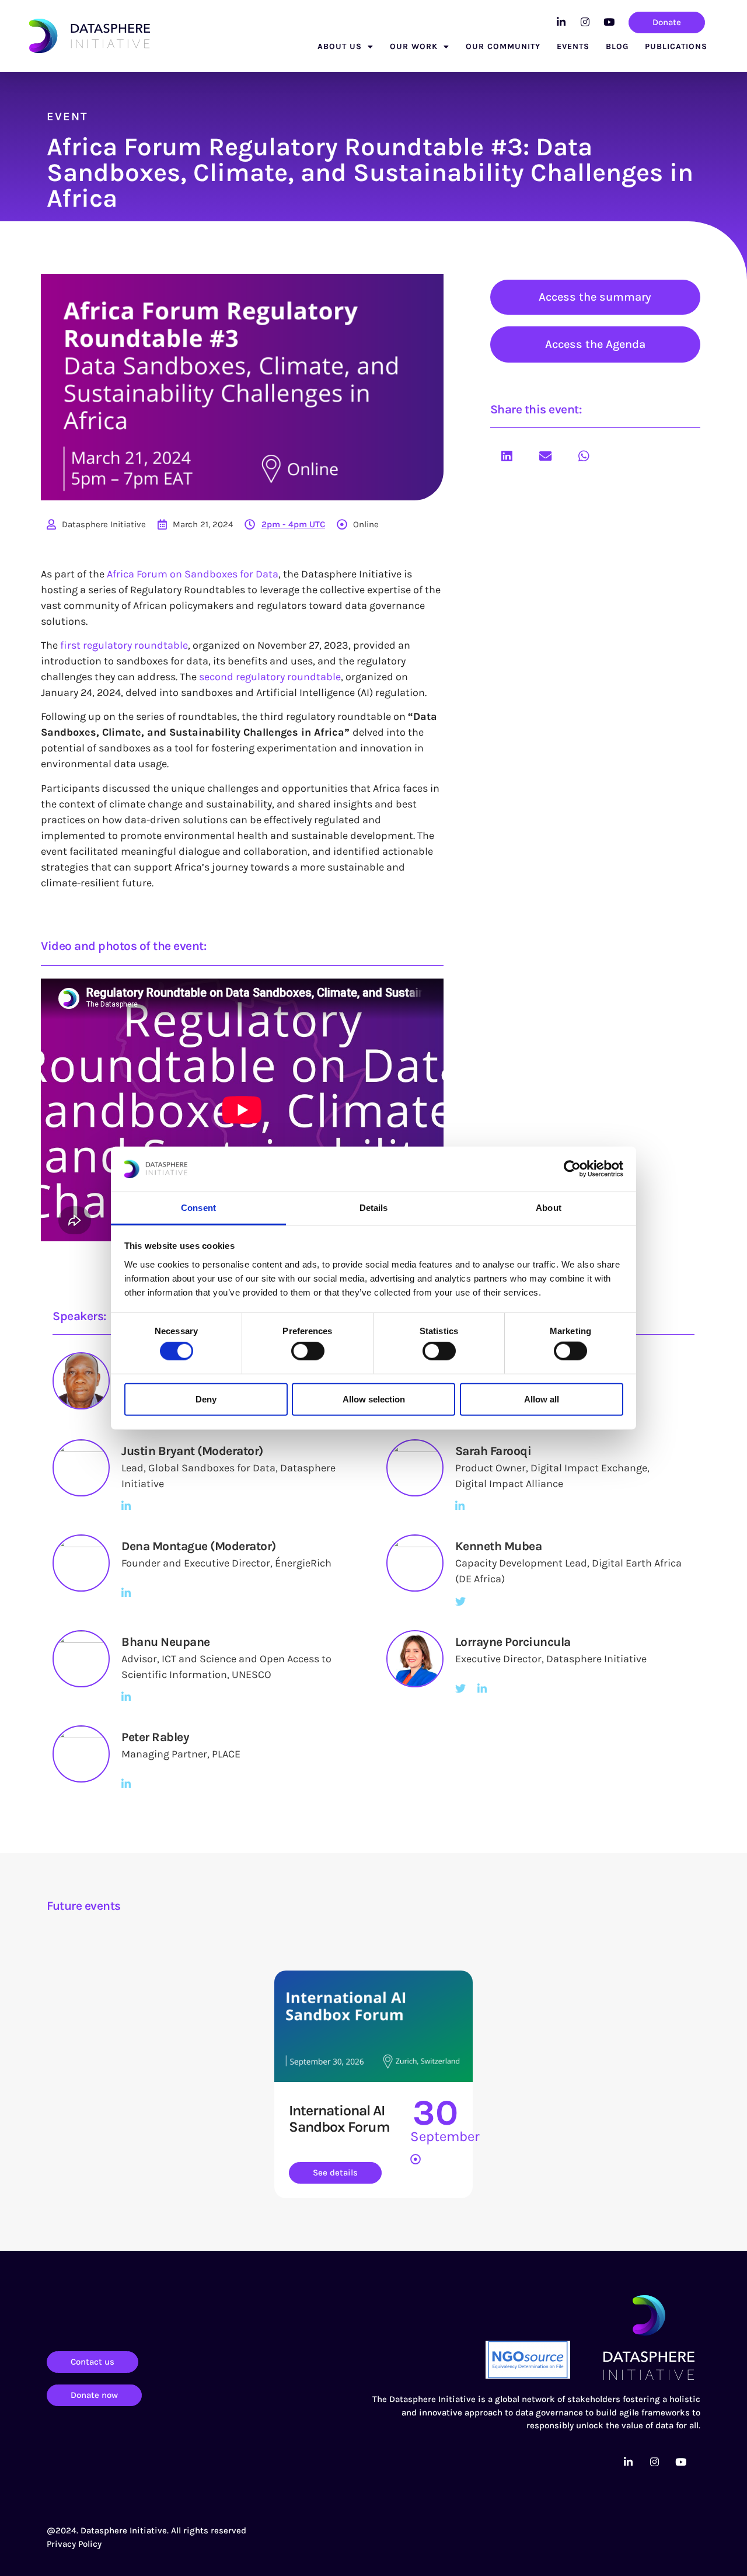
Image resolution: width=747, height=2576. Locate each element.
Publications (676, 46)
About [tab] (549, 1208)
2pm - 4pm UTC (293, 524)
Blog (617, 46)
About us (340, 46)
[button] (507, 456)
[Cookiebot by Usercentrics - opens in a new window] (572, 1169)
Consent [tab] (198, 1208)
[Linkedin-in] (561, 22)
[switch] (308, 1351)
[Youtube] (609, 22)
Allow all (542, 1399)
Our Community (503, 46)
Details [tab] (374, 1208)
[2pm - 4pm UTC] (250, 524)
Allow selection (374, 1399)
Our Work (414, 46)
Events (573, 46)
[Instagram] (585, 22)
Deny (206, 1399)
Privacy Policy (74, 2544)
